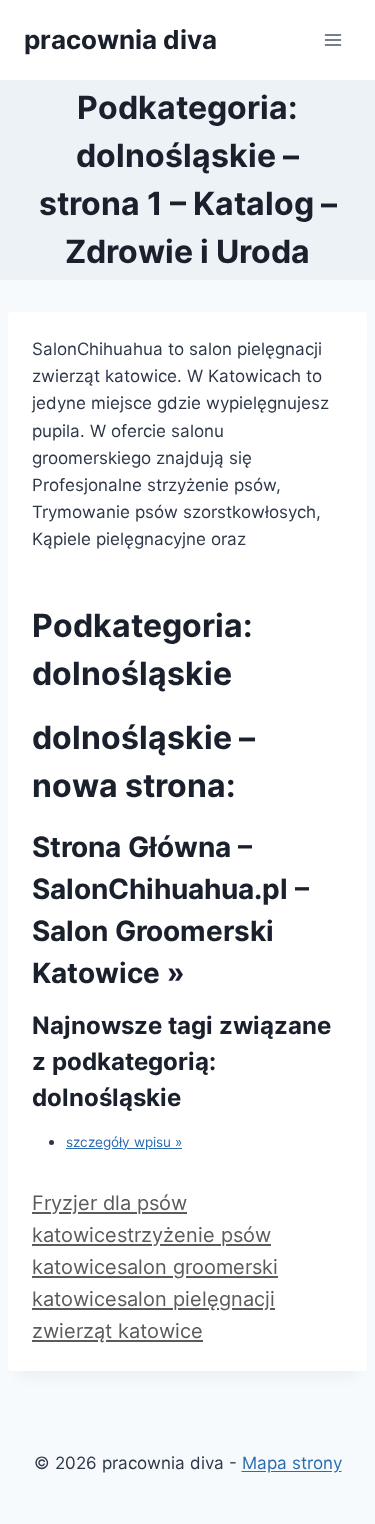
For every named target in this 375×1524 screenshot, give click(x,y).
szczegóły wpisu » (124, 1142)
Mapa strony (292, 1463)
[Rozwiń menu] (332, 39)
